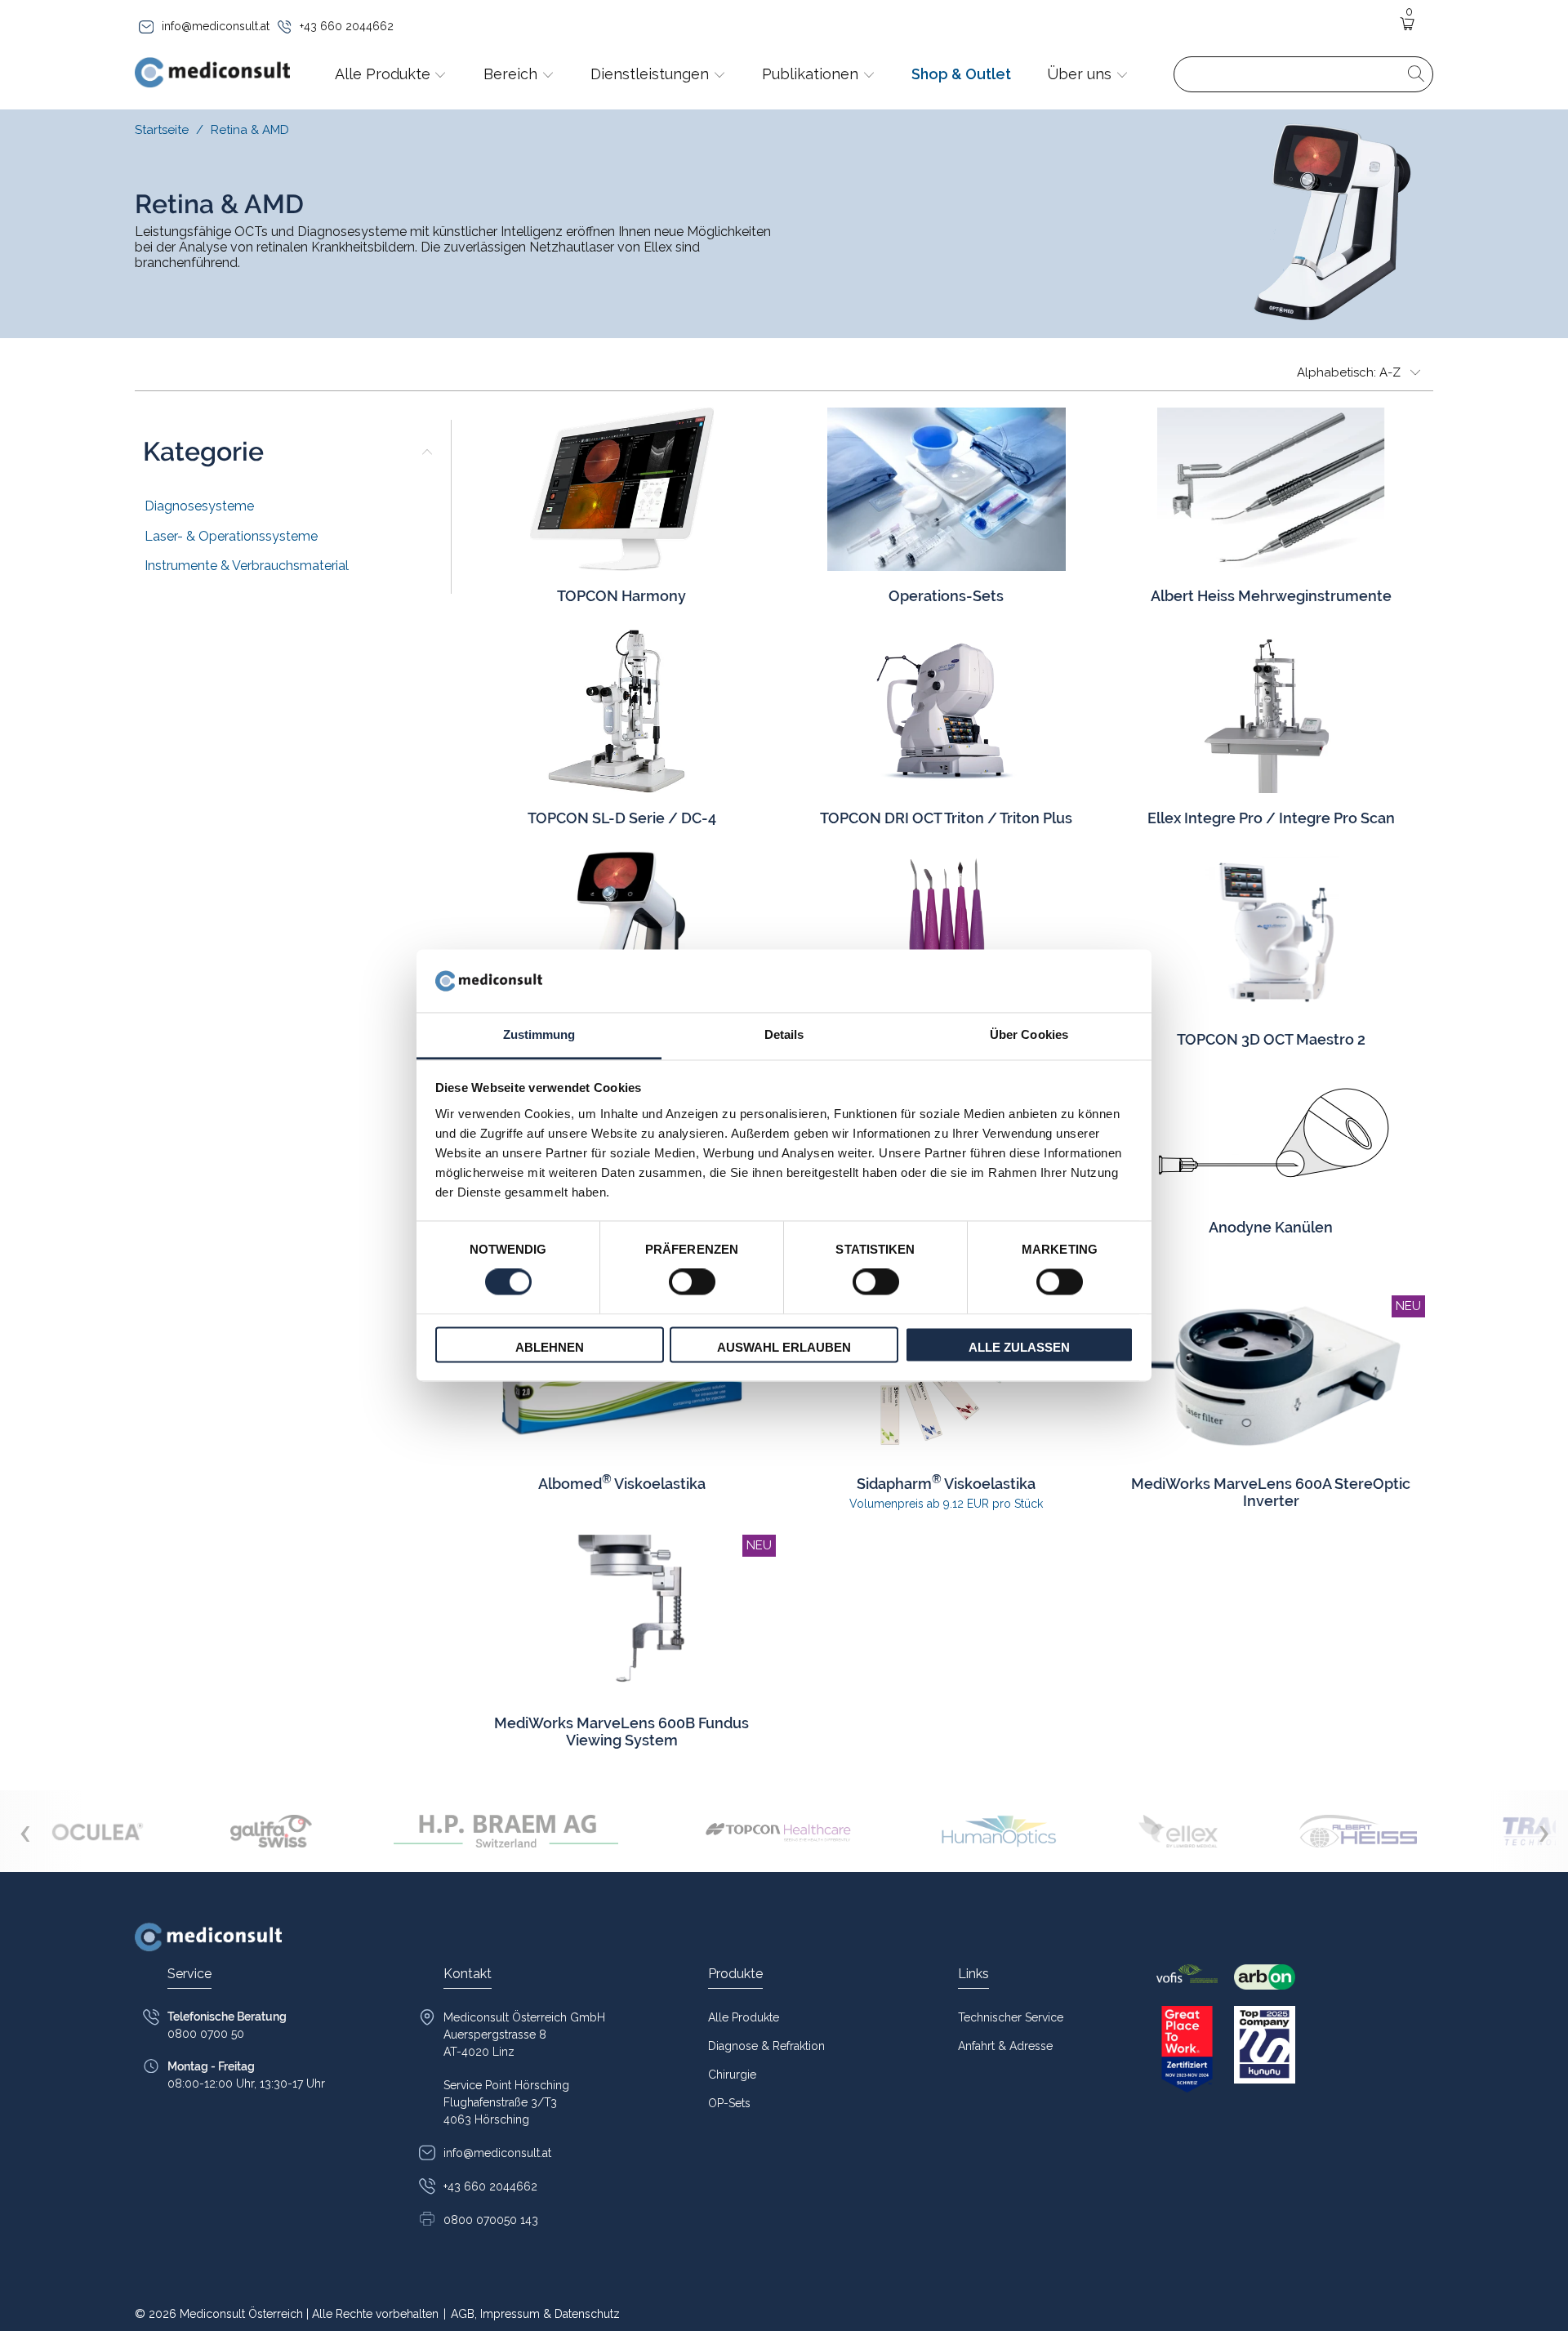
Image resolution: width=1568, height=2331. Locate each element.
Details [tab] (784, 1034)
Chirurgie (732, 2075)
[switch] (692, 1282)
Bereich (512, 74)
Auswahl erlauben (784, 1347)
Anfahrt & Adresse (1005, 2046)
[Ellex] (1178, 1831)
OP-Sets (729, 2103)
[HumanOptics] (999, 1831)
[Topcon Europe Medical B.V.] (780, 1831)
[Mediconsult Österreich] (212, 74)
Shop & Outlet (961, 74)
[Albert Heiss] (1358, 1831)
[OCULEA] (98, 1831)
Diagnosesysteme (199, 506)
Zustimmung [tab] (539, 1034)
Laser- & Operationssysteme (231, 536)
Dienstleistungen (652, 74)
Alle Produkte (385, 74)
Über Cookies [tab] (1029, 1034)
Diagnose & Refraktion (766, 2046)
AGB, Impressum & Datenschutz (532, 2314)
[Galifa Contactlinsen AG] (271, 1831)
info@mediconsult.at (216, 26)
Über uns (1081, 74)
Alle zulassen (1019, 1347)
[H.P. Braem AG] (506, 1831)
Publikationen (812, 74)
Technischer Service (1011, 2017)
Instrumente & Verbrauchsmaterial (247, 566)
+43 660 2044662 (347, 26)
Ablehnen (550, 1347)
